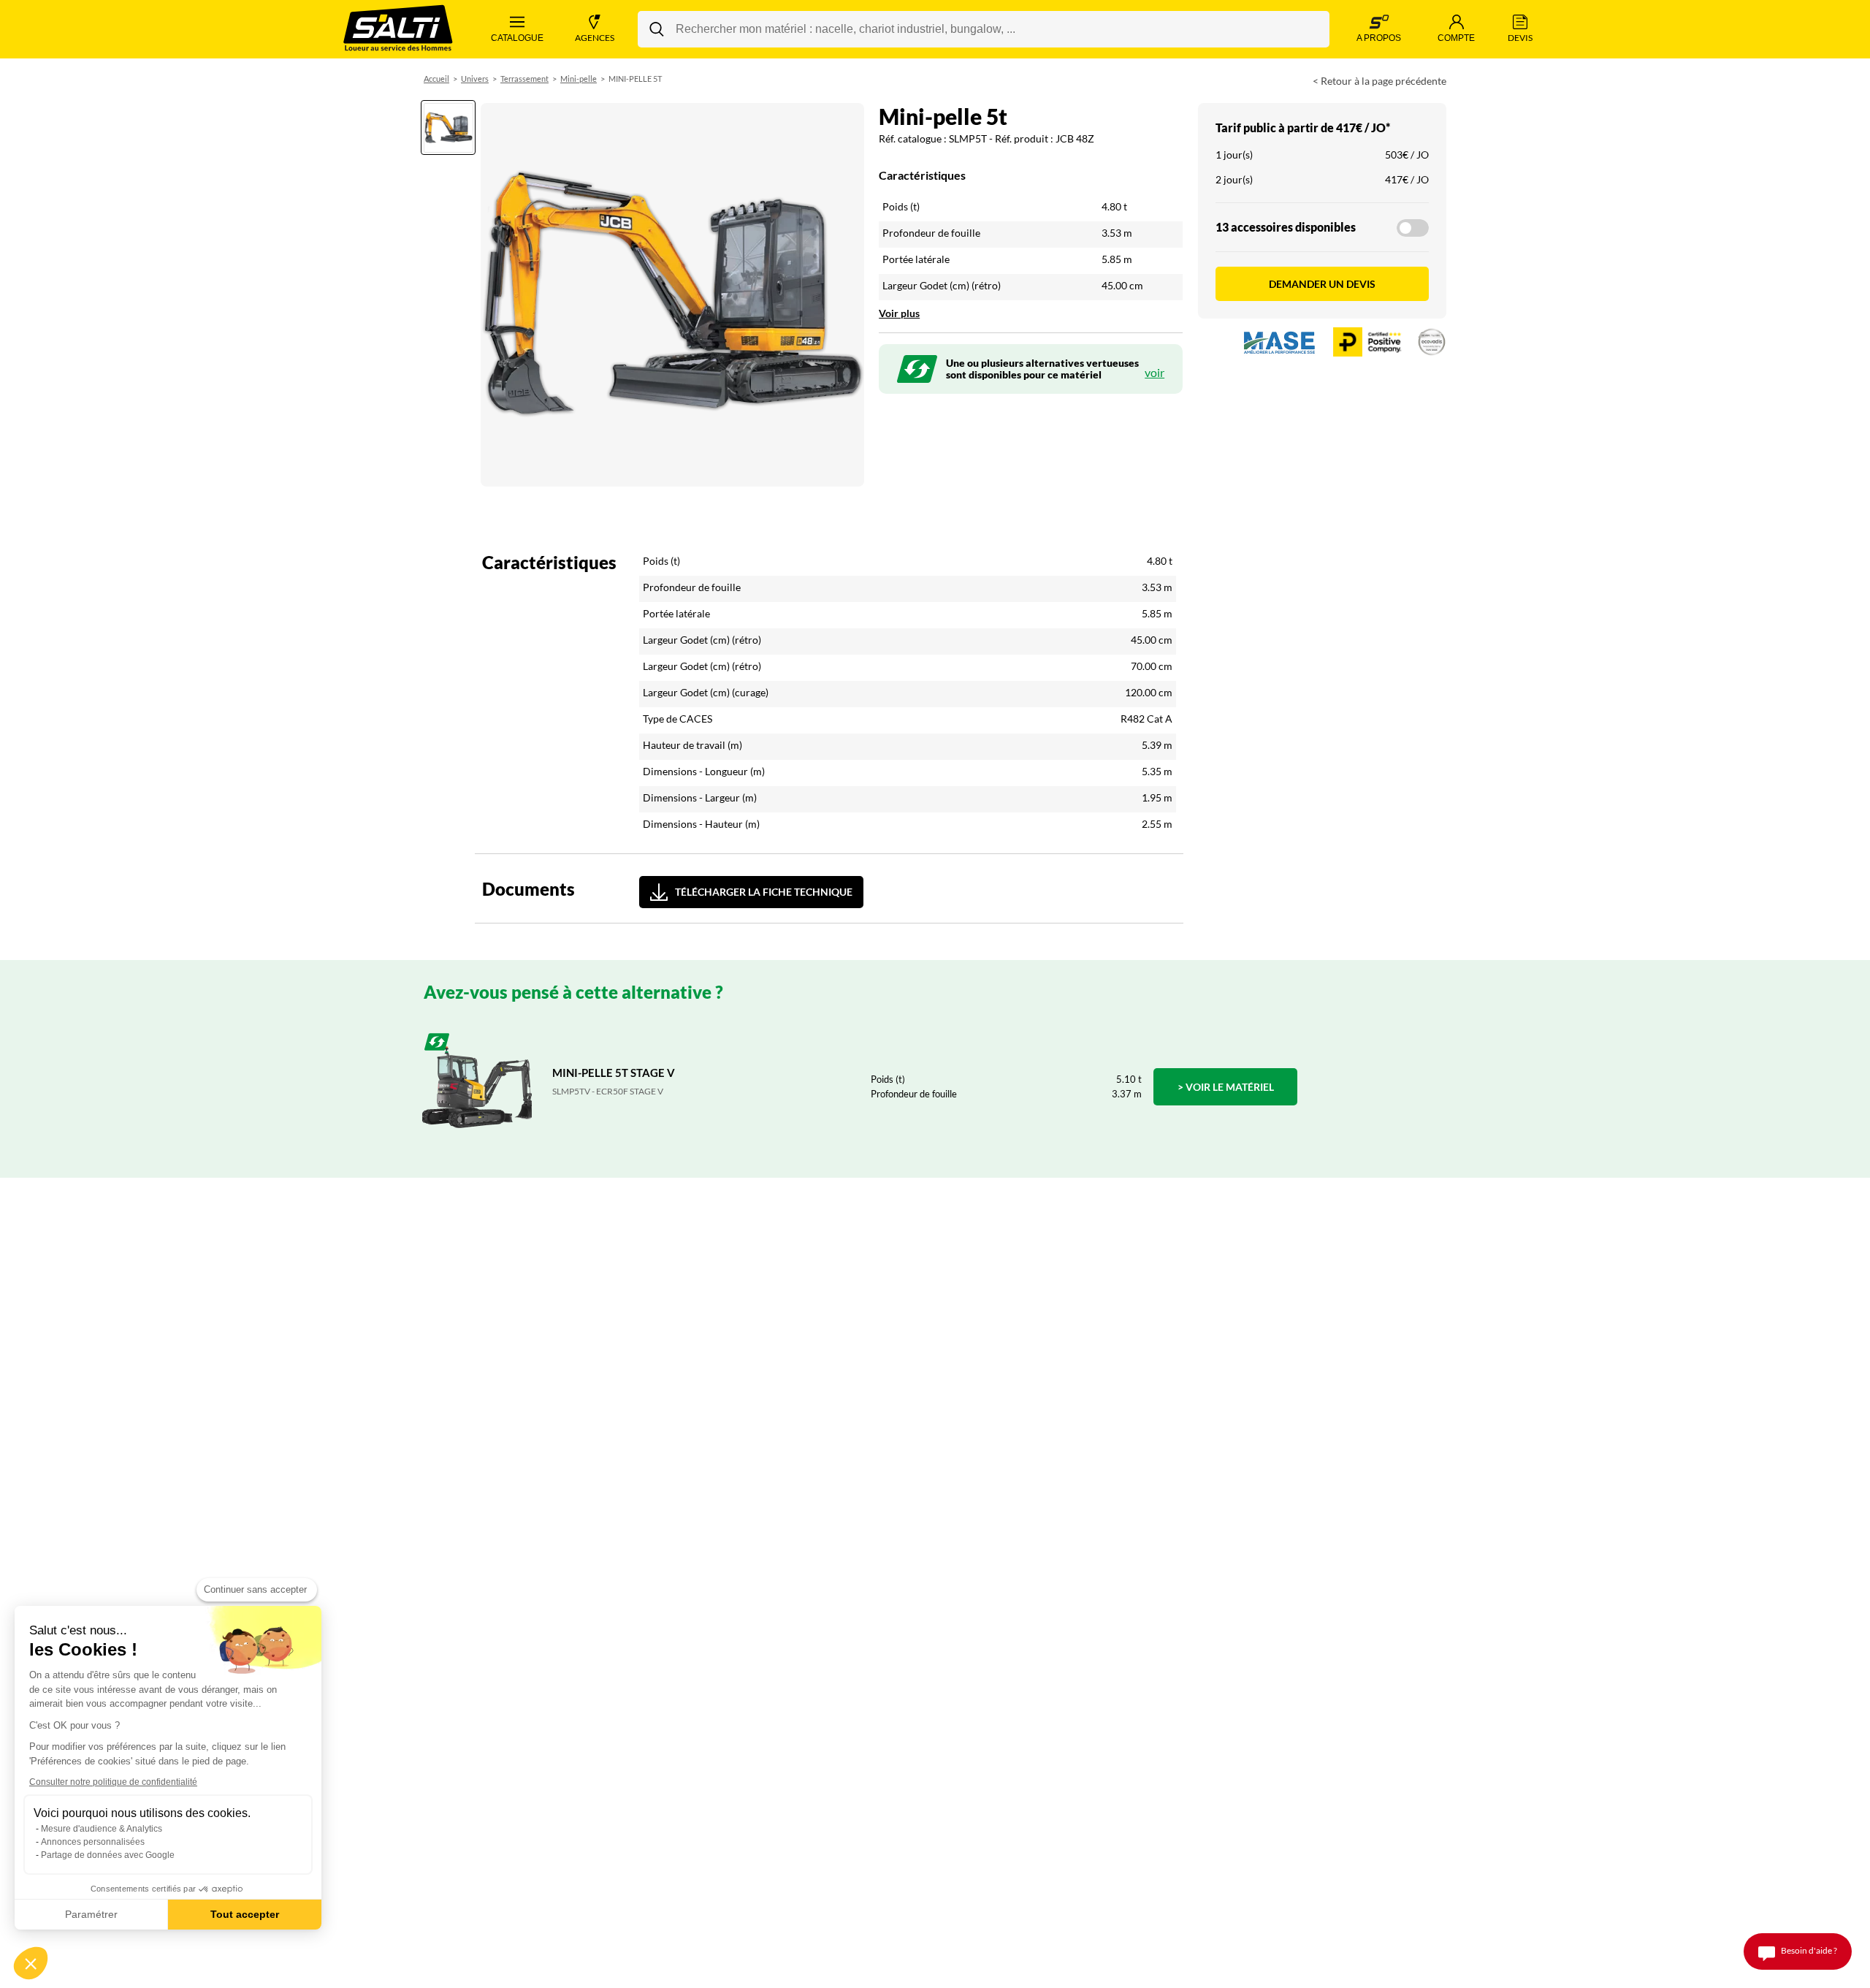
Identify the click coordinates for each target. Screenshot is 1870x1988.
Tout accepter (245, 1914)
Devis (1520, 38)
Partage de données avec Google (108, 1855)
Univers (475, 79)
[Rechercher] (657, 29)
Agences (595, 38)
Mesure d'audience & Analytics (102, 1829)
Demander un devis (1322, 284)
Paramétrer (91, 1914)
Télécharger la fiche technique (764, 892)
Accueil (436, 79)
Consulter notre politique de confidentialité (113, 1782)
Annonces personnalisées (93, 1842)
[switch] (1413, 228)
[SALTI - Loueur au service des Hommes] (398, 30)
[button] (31, 1963)
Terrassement (524, 79)
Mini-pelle (579, 79)
